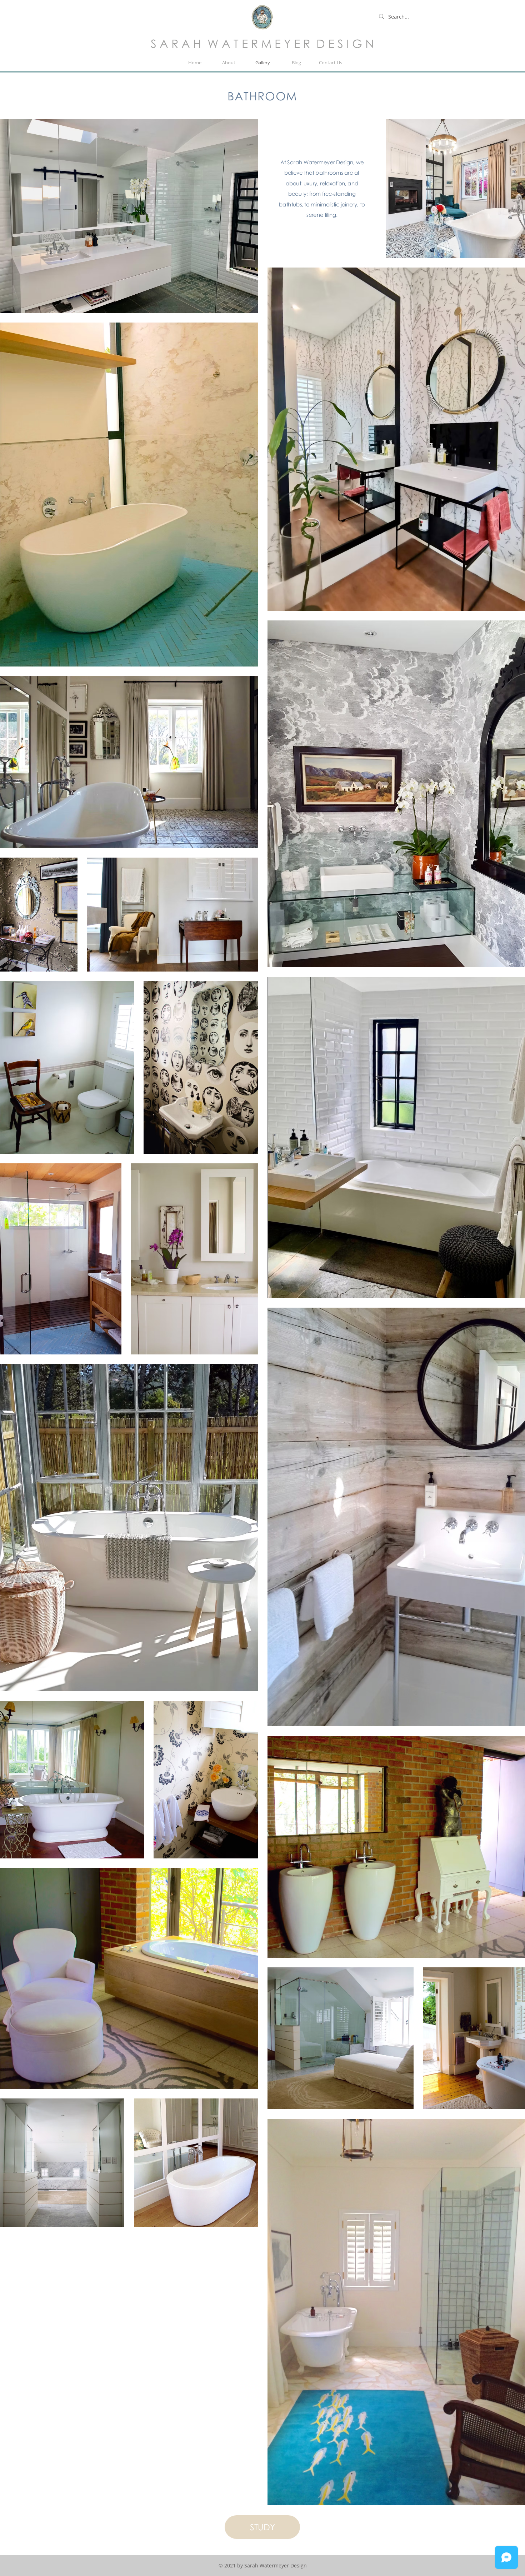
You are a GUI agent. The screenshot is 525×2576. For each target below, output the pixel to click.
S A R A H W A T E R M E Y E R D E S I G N (262, 43)
